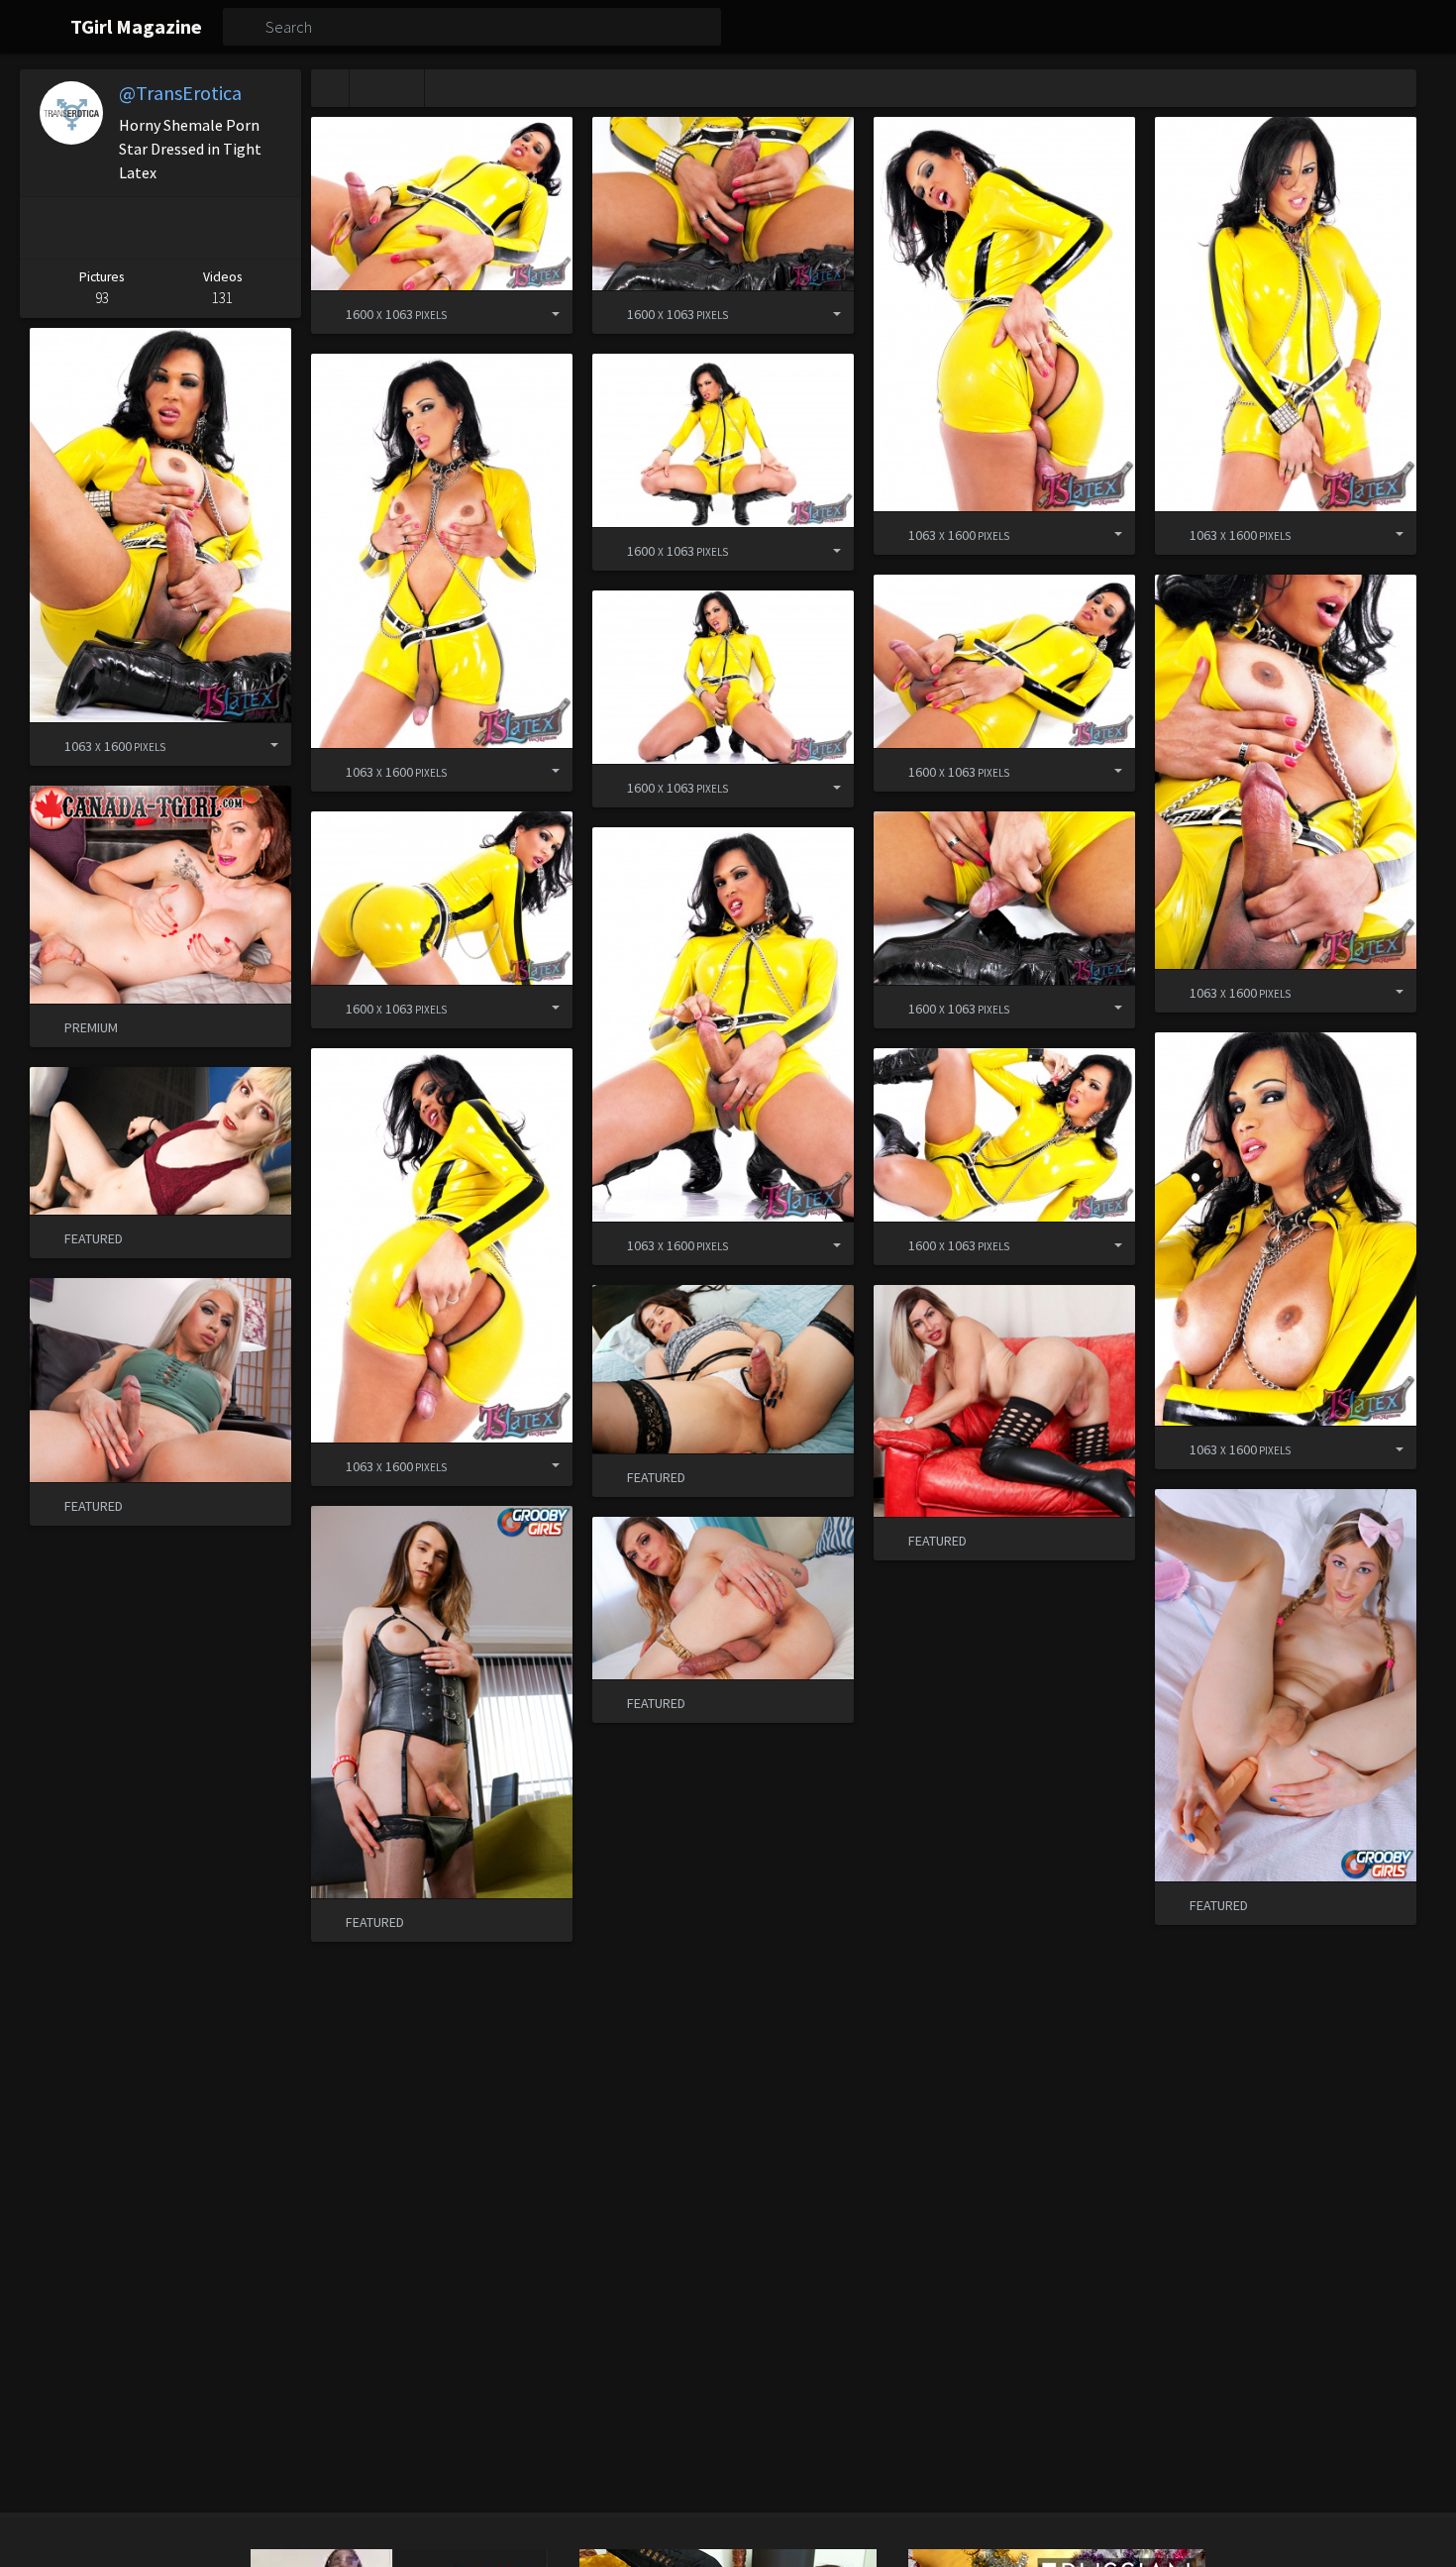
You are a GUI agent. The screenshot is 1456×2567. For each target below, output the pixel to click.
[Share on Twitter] (156, 228)
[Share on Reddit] (214, 228)
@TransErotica (180, 93)
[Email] (272, 228)
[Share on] (541, 313)
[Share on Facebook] (99, 228)
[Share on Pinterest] (45, 228)
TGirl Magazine (136, 26)
